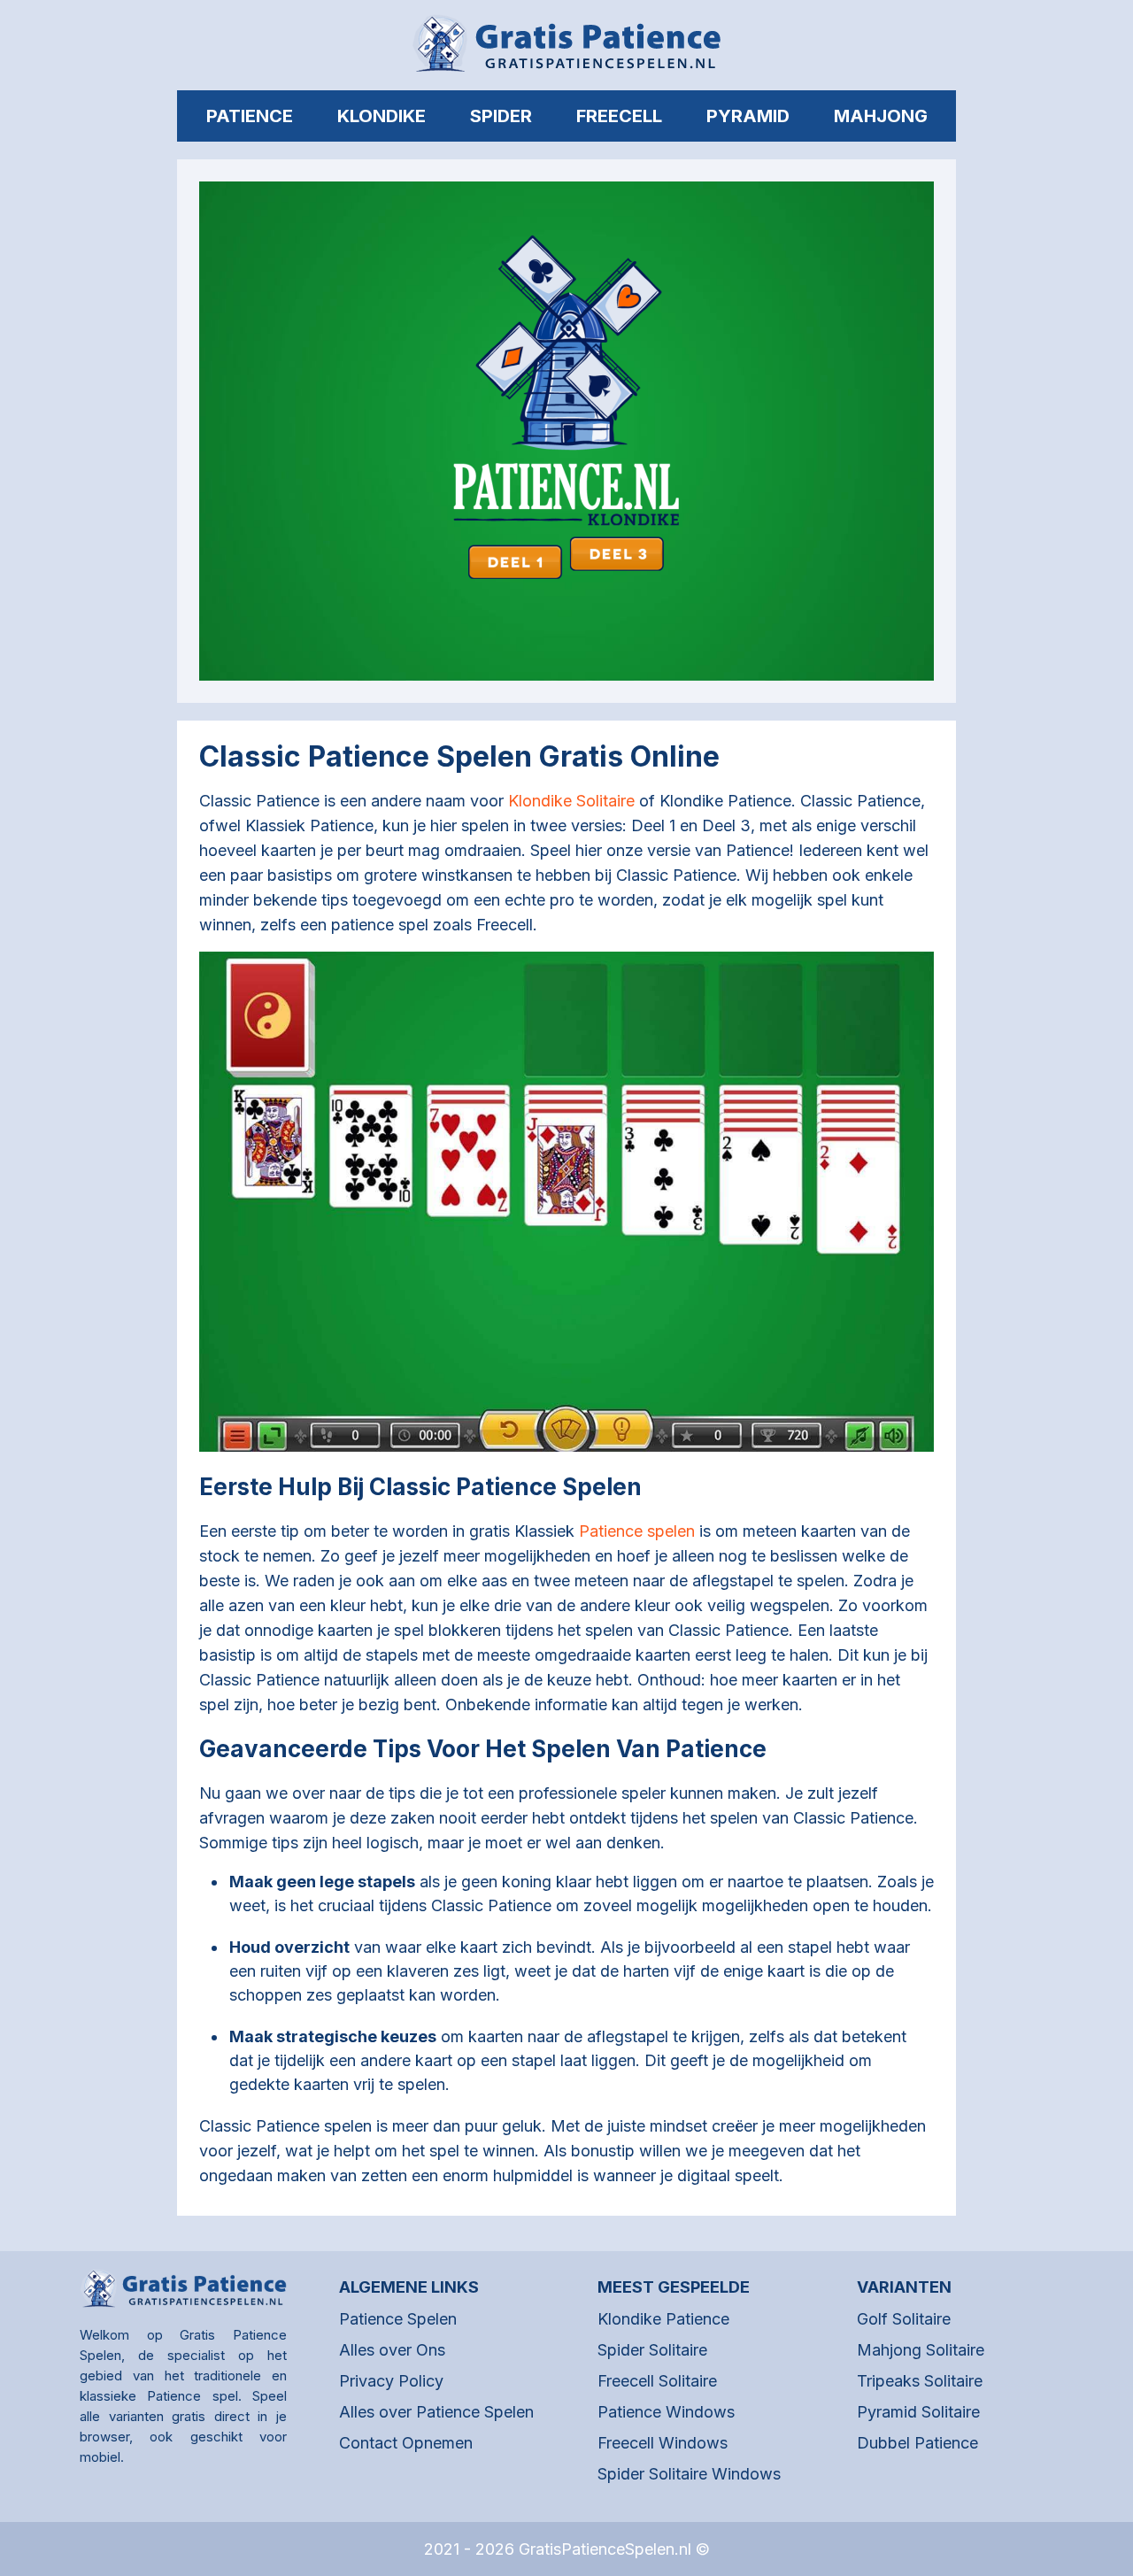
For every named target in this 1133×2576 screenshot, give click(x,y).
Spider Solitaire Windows (689, 2474)
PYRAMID (748, 116)
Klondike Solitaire (571, 801)
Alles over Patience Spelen (436, 2412)
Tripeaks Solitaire (920, 2381)
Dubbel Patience (917, 2443)
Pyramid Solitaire (918, 2412)
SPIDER (501, 116)
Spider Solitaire (652, 2350)
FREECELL (619, 116)
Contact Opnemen (406, 2443)
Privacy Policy (391, 2381)
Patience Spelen (398, 2319)
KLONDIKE (382, 116)
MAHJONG (881, 116)
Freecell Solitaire (657, 2381)
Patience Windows (666, 2412)
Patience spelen (637, 1531)
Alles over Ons (392, 2350)
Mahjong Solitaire (921, 2350)
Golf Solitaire (904, 2319)
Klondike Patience (663, 2319)
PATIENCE (250, 116)
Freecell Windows (663, 2443)
